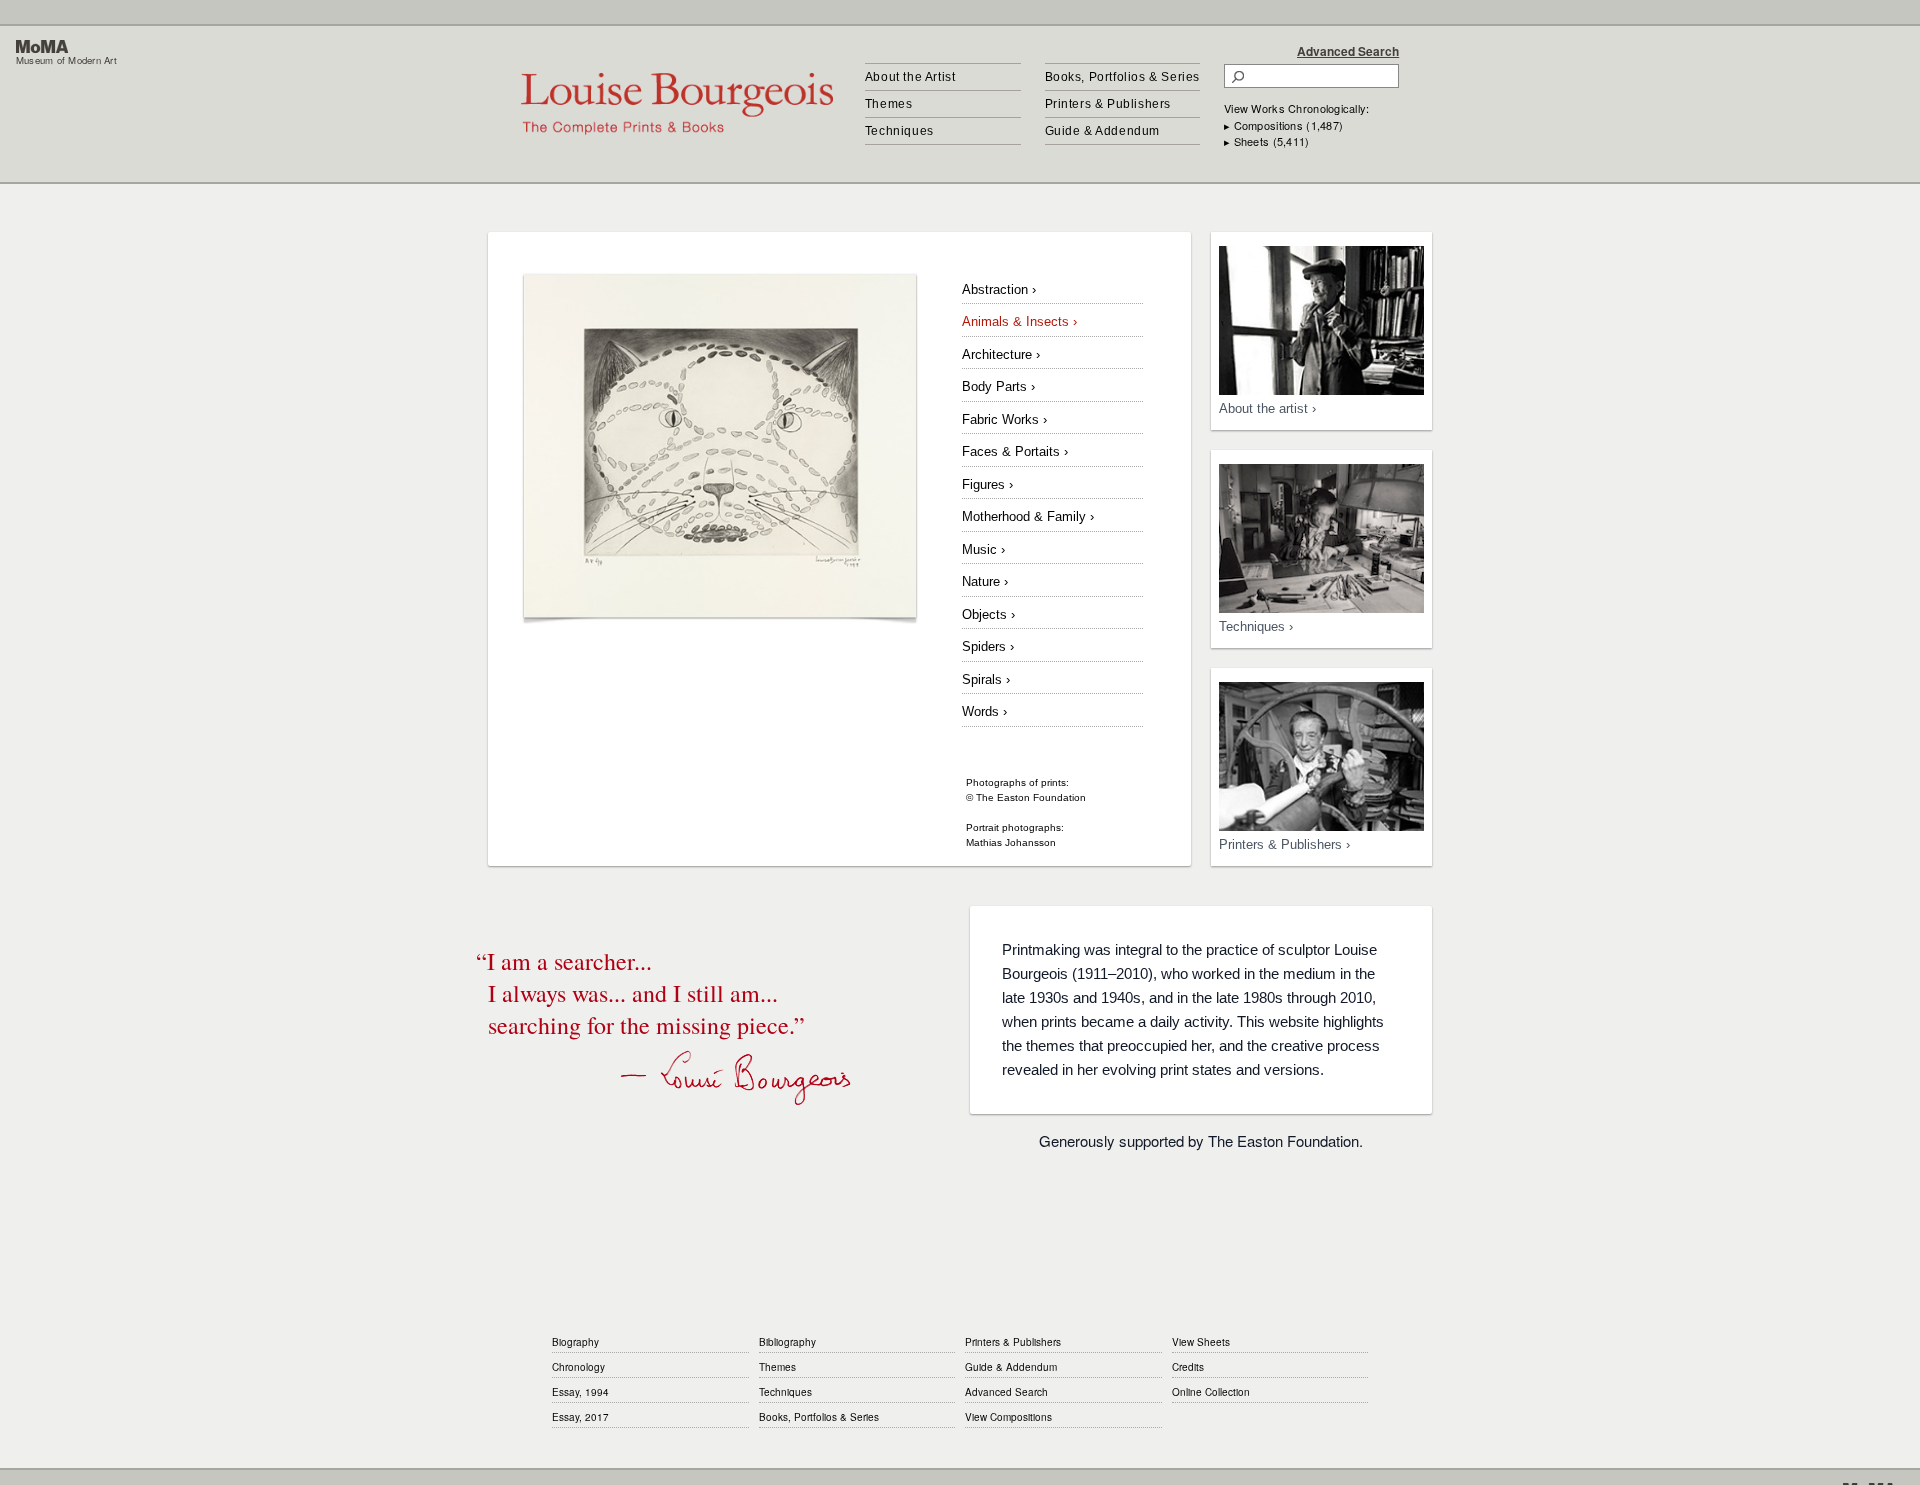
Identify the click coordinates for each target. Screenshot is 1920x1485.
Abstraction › (999, 289)
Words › (984, 711)
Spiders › (988, 646)
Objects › (988, 614)
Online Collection (1211, 1392)
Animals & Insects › (1019, 321)
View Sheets (1201, 1342)
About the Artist (910, 77)
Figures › (987, 484)
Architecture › (1001, 354)
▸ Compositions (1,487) (1283, 125)
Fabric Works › (1004, 419)
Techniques (899, 131)
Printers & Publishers (1108, 104)
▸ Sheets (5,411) (1266, 141)
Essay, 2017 (580, 1417)
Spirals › (986, 679)
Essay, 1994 (580, 1392)
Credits (1188, 1367)
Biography (575, 1342)
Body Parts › (998, 386)
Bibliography (787, 1342)
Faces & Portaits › (1015, 451)
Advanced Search (1348, 51)
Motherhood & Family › (1028, 516)
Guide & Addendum (1103, 131)
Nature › (985, 581)
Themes (889, 104)
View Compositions (1008, 1417)
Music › (983, 549)
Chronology (578, 1367)
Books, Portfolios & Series (1123, 77)
